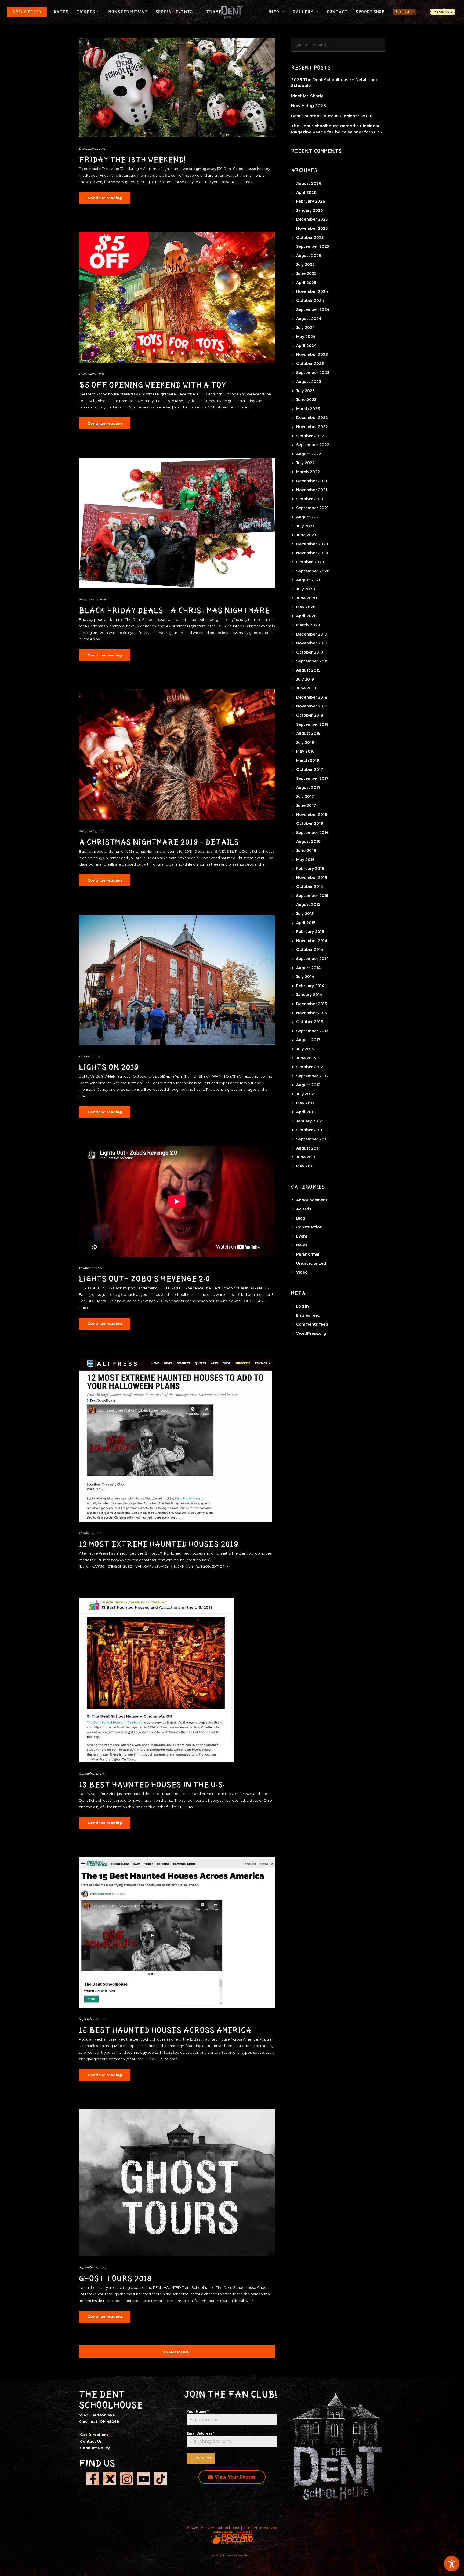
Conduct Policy (95, 2448)
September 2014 (312, 959)
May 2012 (305, 1103)
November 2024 (312, 291)
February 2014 (310, 986)
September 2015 (312, 896)
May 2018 (305, 751)
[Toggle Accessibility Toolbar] (452, 2564)
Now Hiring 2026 (309, 106)
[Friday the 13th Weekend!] (177, 87)
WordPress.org (311, 1333)
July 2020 (306, 589)
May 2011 (305, 1166)
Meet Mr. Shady (307, 96)
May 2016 (305, 860)
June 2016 (306, 851)
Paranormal (308, 1254)
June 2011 (306, 1157)
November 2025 (312, 228)
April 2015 (306, 923)
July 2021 (305, 526)
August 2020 (309, 580)
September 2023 (313, 373)
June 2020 (307, 598)
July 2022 (305, 463)
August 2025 (309, 256)
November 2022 (312, 427)
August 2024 (309, 319)
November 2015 (311, 878)
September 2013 (312, 1031)
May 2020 (306, 607)
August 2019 (308, 670)
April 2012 (306, 1112)
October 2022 (310, 436)
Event (302, 1236)
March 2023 (308, 409)
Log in (302, 1306)
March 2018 (308, 760)
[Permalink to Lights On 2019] (177, 980)
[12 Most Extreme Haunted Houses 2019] (176, 1440)
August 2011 (308, 1148)
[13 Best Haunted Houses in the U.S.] (156, 1680)
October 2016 (310, 823)
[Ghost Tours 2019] (177, 2183)
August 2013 (308, 1040)
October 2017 (310, 769)
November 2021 (312, 490)
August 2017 (308, 787)
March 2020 (308, 625)
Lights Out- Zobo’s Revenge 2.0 (144, 1279)
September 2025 (313, 246)
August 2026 (309, 183)
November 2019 (312, 643)
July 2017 (305, 796)
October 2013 (310, 1022)
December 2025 (312, 219)
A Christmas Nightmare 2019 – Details (159, 842)
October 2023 (310, 364)
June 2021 (306, 535)
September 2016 (312, 833)
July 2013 (305, 1049)
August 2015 (308, 904)
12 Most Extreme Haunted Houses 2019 (159, 1544)
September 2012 (312, 1076)
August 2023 (309, 382)
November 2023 (312, 355)
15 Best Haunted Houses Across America (165, 2030)
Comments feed (312, 1324)
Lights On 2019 (109, 1067)
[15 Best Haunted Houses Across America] (177, 1932)
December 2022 (312, 418)
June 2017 (306, 805)
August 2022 (309, 454)
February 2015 (310, 932)
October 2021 (310, 499)
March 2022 (308, 472)
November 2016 (312, 815)
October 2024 (310, 301)
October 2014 (310, 950)
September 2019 (312, 661)
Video (302, 1272)
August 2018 (308, 733)
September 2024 (313, 309)
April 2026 (306, 192)
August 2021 (308, 517)
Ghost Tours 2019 (115, 2279)
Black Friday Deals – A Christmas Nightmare (175, 611)
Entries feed (308, 1315)
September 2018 (312, 724)
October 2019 (310, 652)
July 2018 (305, 742)
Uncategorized (311, 1263)
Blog (301, 1218)
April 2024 (306, 346)
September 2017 (312, 778)
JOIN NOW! (201, 2458)
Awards (304, 1209)
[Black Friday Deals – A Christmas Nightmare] (177, 523)
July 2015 (305, 914)
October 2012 (310, 1067)
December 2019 (312, 634)
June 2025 (306, 273)
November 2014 (312, 941)
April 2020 (306, 616)
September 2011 (312, 1139)
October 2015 (309, 886)
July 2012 (305, 1094)
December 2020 (312, 544)
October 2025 (310, 238)
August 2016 (308, 841)
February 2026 (311, 201)
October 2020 (310, 562)
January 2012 (309, 1121)
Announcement (312, 1200)
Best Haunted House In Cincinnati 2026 (332, 116)
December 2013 (312, 1004)
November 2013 (312, 1013)
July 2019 (305, 679)
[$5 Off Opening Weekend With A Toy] (177, 298)
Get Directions (94, 2435)
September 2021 (312, 508)
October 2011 (309, 1130)
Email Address (201, 2433)
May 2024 (306, 337)
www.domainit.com (240, 2555)
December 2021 (312, 481)
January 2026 (309, 210)
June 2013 (306, 1058)
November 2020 (312, 553)
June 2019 (306, 688)
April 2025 (306, 283)
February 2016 (310, 869)
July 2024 (306, 327)
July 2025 (305, 264)
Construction (309, 1227)
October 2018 (310, 715)
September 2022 (313, 445)
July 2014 (305, 977)
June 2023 (306, 400)
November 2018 (312, 706)
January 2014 (309, 995)
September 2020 (313, 571)
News (302, 1245)
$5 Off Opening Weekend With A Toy (153, 385)
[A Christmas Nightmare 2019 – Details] (177, 755)
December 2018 (312, 697)
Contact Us (91, 2441)
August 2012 (308, 1085)
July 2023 (305, 391)
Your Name (198, 2412)
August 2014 (308, 968)
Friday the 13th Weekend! (133, 160)
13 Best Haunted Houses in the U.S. (152, 1785)
